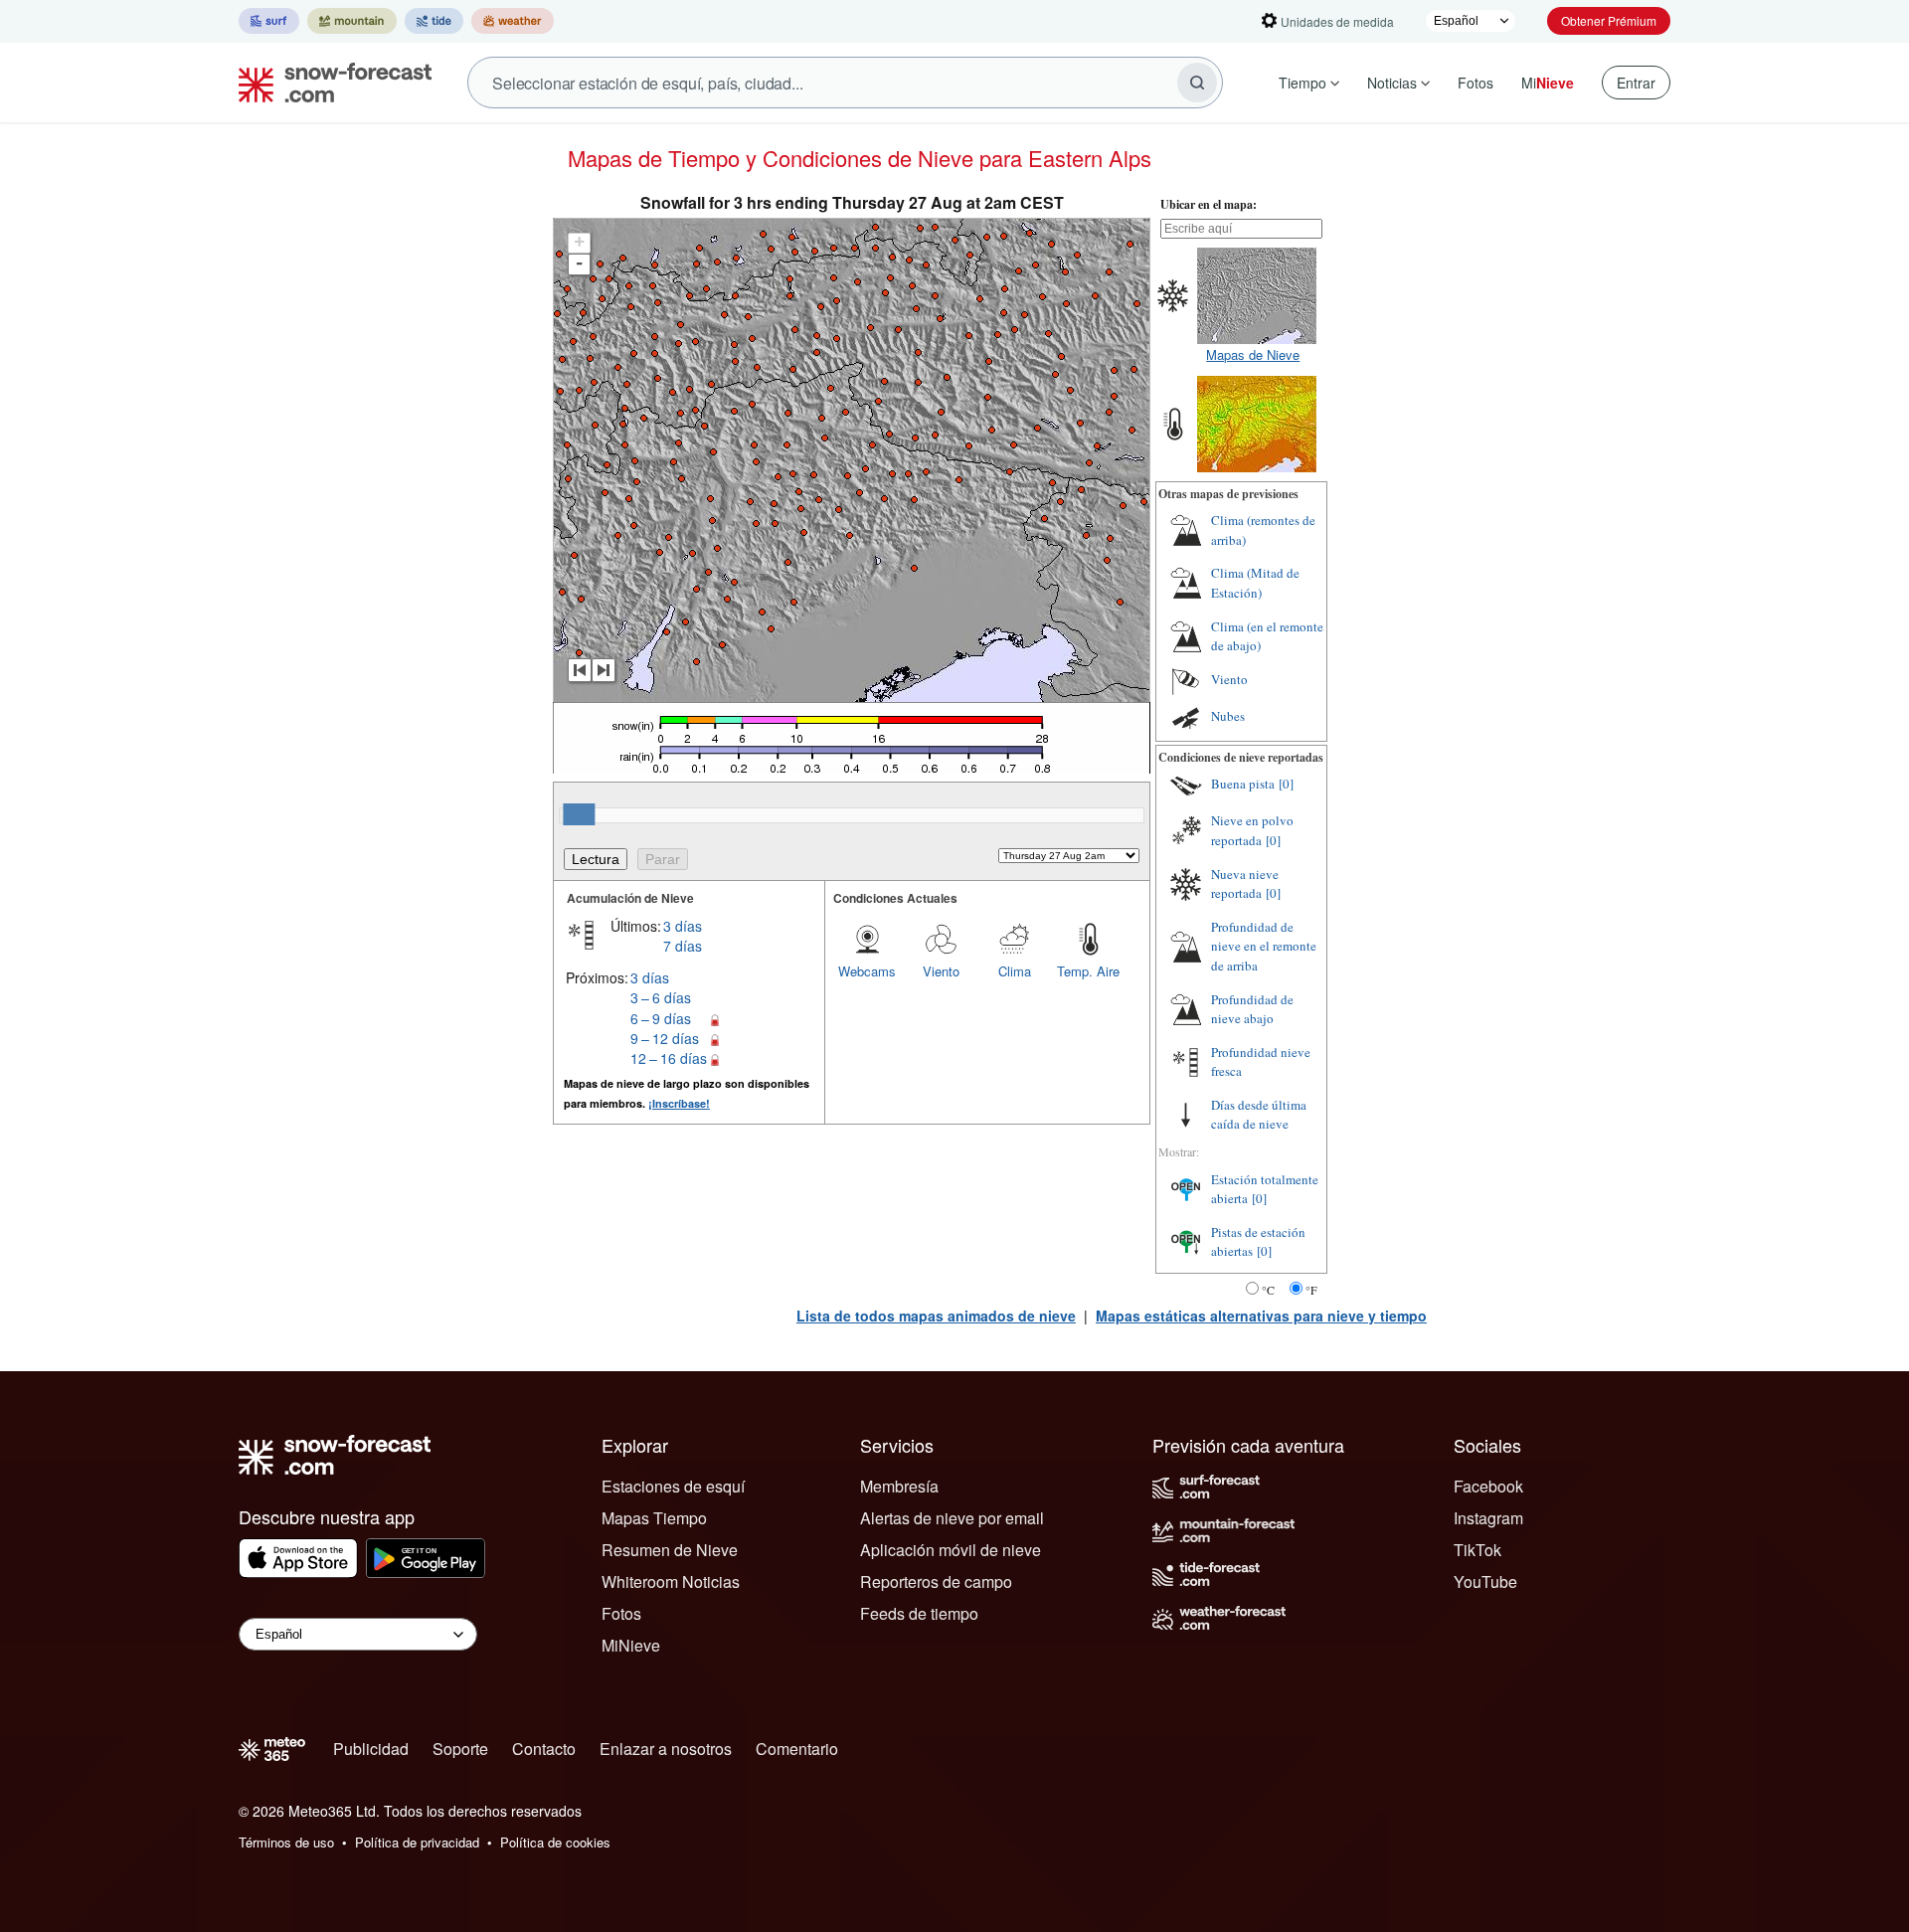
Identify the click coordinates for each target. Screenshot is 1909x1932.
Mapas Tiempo (654, 1518)
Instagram (1488, 1518)
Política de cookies (555, 1842)
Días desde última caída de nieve (1259, 1115)
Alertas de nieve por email (952, 1518)
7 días (683, 946)
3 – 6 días (661, 997)
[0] (1286, 784)
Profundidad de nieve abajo (1252, 1009)
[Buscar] (1197, 83)
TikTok (1477, 1550)
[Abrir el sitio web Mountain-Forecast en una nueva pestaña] (352, 21)
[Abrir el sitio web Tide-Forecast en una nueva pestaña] (434, 21)
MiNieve (631, 1645)
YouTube (1485, 1581)
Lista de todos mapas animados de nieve (936, 1316)
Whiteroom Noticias (671, 1581)
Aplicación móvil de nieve (951, 1550)
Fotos (1475, 83)
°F (1311, 1290)
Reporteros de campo (936, 1581)
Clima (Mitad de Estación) (1255, 583)
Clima (1015, 971)
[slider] (579, 814)
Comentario (797, 1749)
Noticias (1392, 83)
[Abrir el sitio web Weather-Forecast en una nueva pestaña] (513, 21)
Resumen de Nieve (670, 1550)
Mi (1548, 83)
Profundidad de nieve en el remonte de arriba (1264, 946)
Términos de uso (286, 1842)
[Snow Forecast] (329, 83)
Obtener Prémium (1609, 20)
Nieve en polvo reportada (1252, 830)
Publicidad (371, 1749)
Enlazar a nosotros (666, 1749)
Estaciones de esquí (673, 1486)
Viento (941, 971)
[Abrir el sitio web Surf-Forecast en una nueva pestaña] (269, 21)
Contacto (544, 1749)
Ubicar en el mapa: (1209, 204)
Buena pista (1243, 784)
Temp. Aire (1088, 971)
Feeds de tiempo (919, 1613)
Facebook (1488, 1486)
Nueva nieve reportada (1245, 884)
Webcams (867, 971)
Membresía (899, 1486)
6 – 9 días (661, 1018)
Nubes (1228, 716)
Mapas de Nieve (1253, 354)
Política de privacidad (417, 1842)
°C (1268, 1290)
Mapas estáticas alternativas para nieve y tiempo (1261, 1316)
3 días (683, 926)
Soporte (460, 1749)
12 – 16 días (669, 1058)
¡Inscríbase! (679, 1103)
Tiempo (1302, 83)
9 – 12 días (665, 1038)
